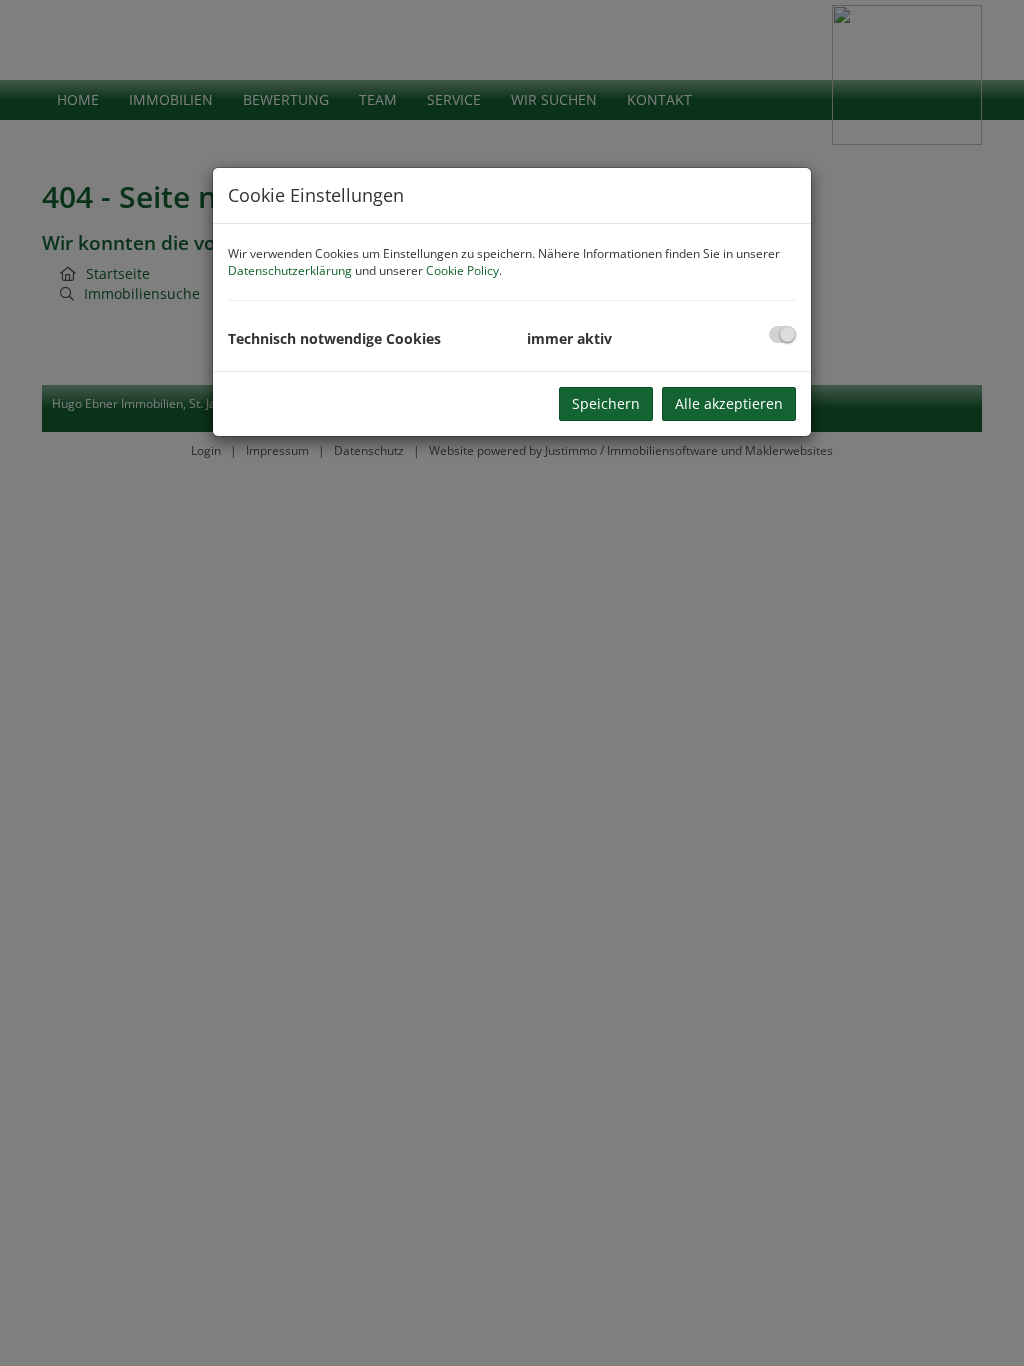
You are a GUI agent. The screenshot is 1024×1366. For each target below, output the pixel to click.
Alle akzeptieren (729, 403)
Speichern (606, 403)
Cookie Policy (462, 270)
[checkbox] (782, 334)
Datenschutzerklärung (290, 270)
